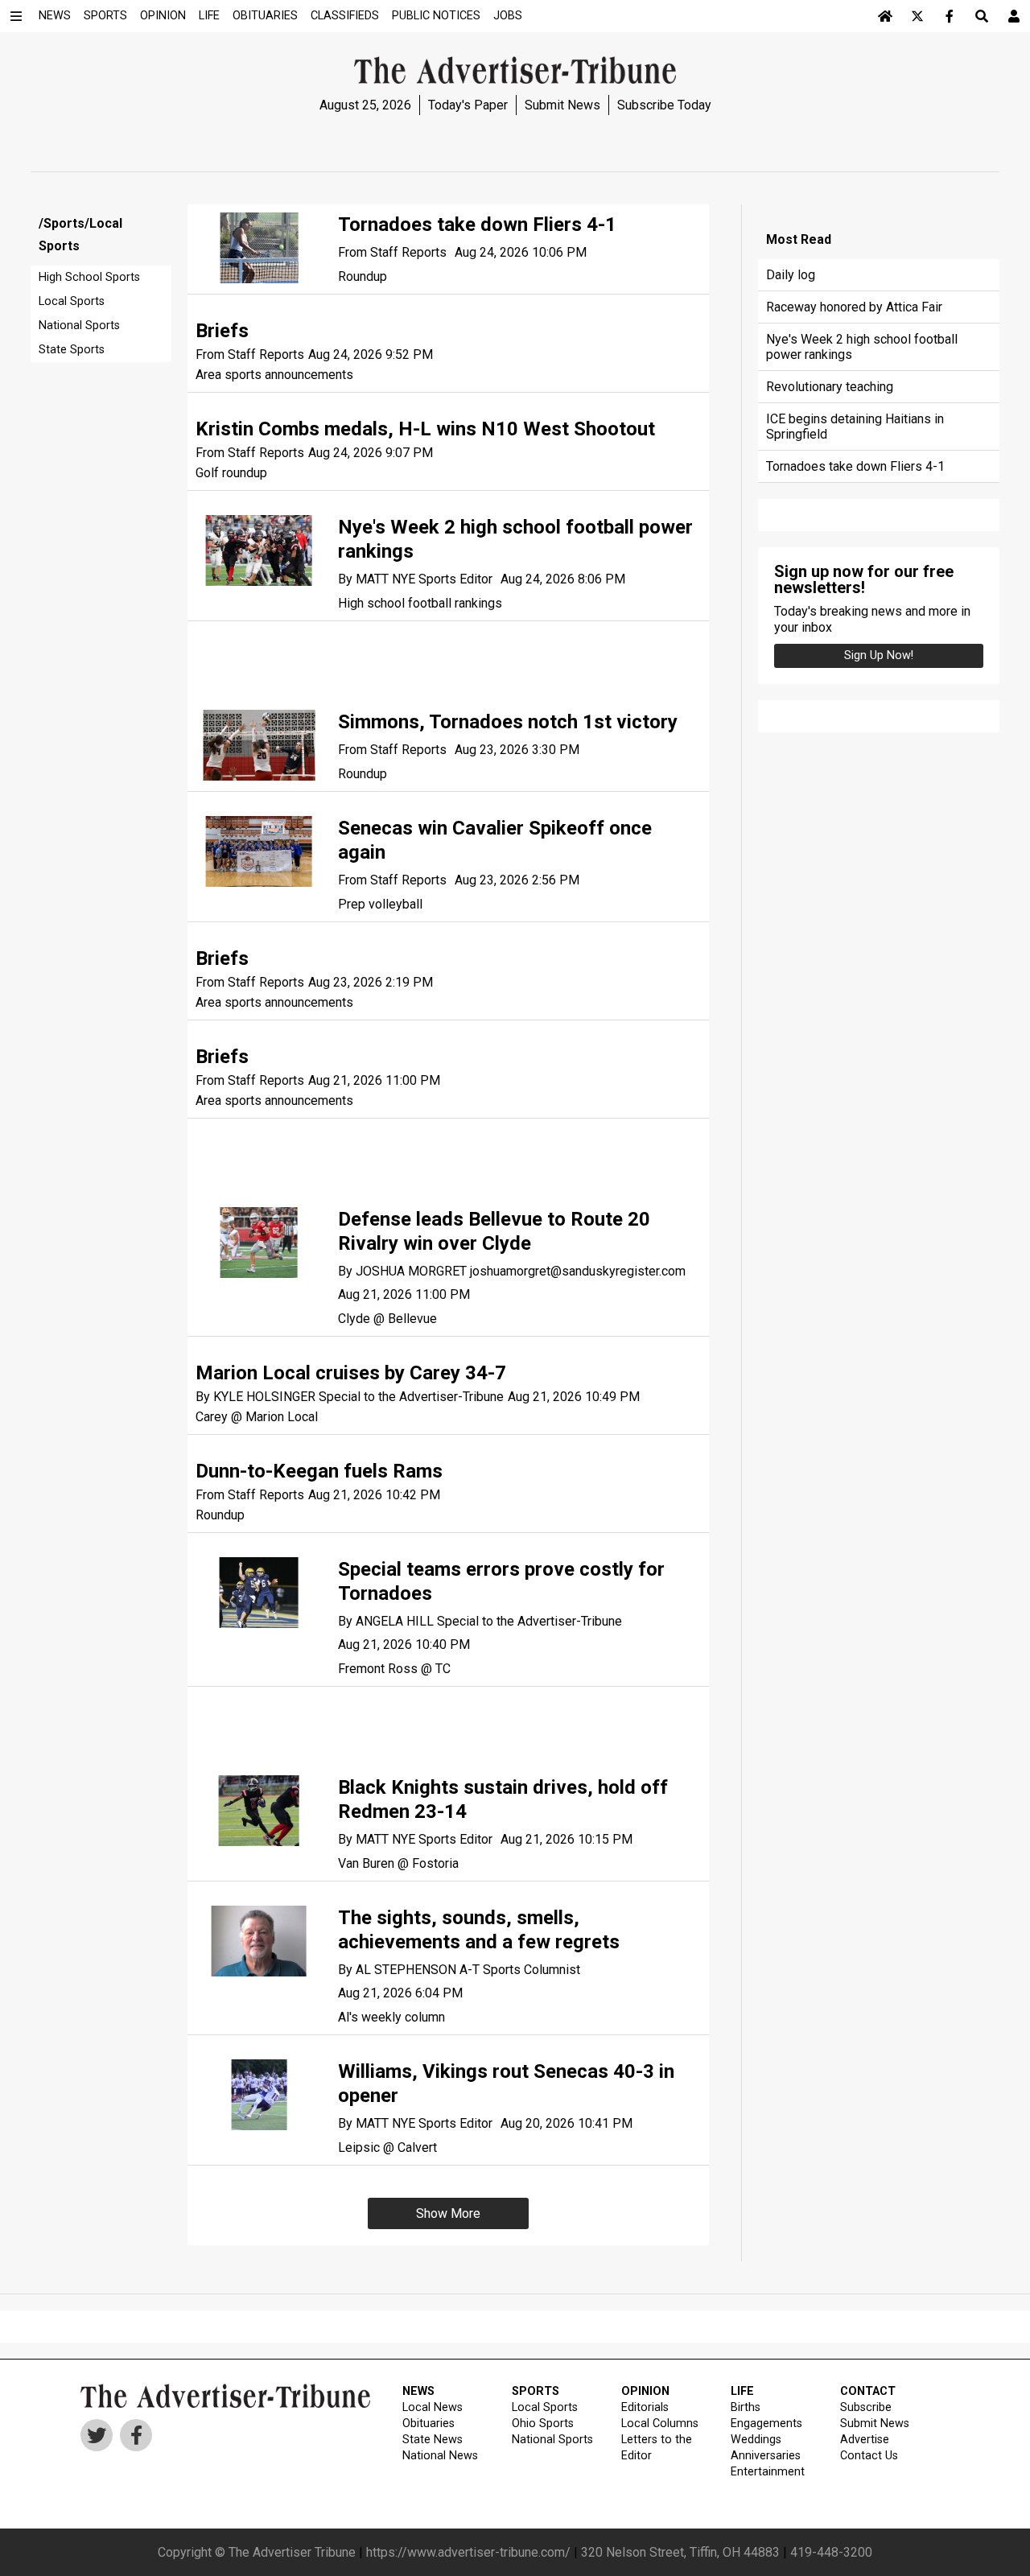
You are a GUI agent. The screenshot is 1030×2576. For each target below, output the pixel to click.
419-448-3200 (831, 2552)
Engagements (766, 2424)
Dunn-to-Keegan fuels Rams (319, 1471)
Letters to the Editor (657, 2448)
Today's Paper (468, 105)
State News (433, 2440)
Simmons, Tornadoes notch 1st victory (508, 722)
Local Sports (72, 301)
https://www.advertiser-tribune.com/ (468, 2552)
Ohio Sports (543, 2424)
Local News (433, 2407)
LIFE (742, 2391)
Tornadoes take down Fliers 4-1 (477, 225)
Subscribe (866, 2407)
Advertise (865, 2440)
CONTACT (868, 2391)
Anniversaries (766, 2456)
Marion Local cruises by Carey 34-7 (351, 1373)
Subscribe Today (664, 105)
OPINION (645, 2391)
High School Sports (89, 277)
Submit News (562, 105)
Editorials (645, 2407)
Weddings (756, 2440)
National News (440, 2456)
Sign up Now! (879, 655)
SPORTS (536, 2391)
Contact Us (869, 2456)
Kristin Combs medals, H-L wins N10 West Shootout (425, 429)
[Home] (885, 16)
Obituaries (428, 2424)
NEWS (418, 2391)
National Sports (79, 326)
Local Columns (660, 2424)
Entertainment (768, 2472)
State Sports (72, 350)
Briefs (222, 331)
